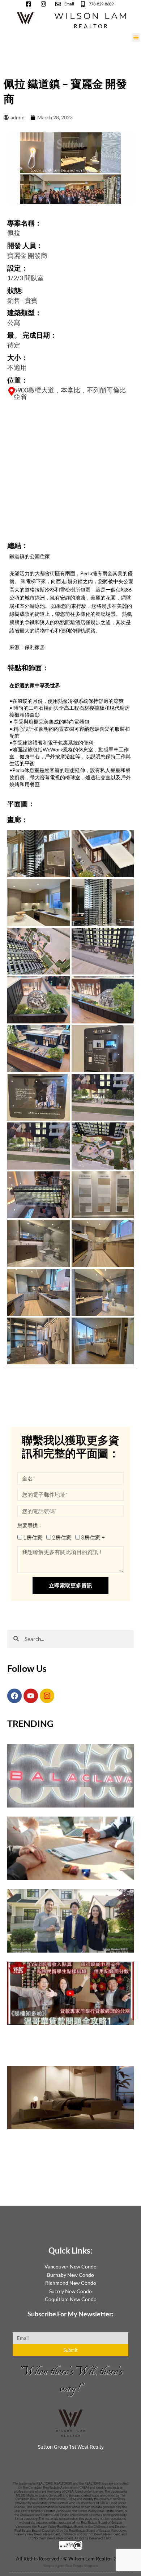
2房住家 (62, 1538)
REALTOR (91, 26)
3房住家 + (93, 1538)
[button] (136, 37)
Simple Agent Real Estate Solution (71, 2565)
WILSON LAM (91, 16)
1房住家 (33, 1538)
